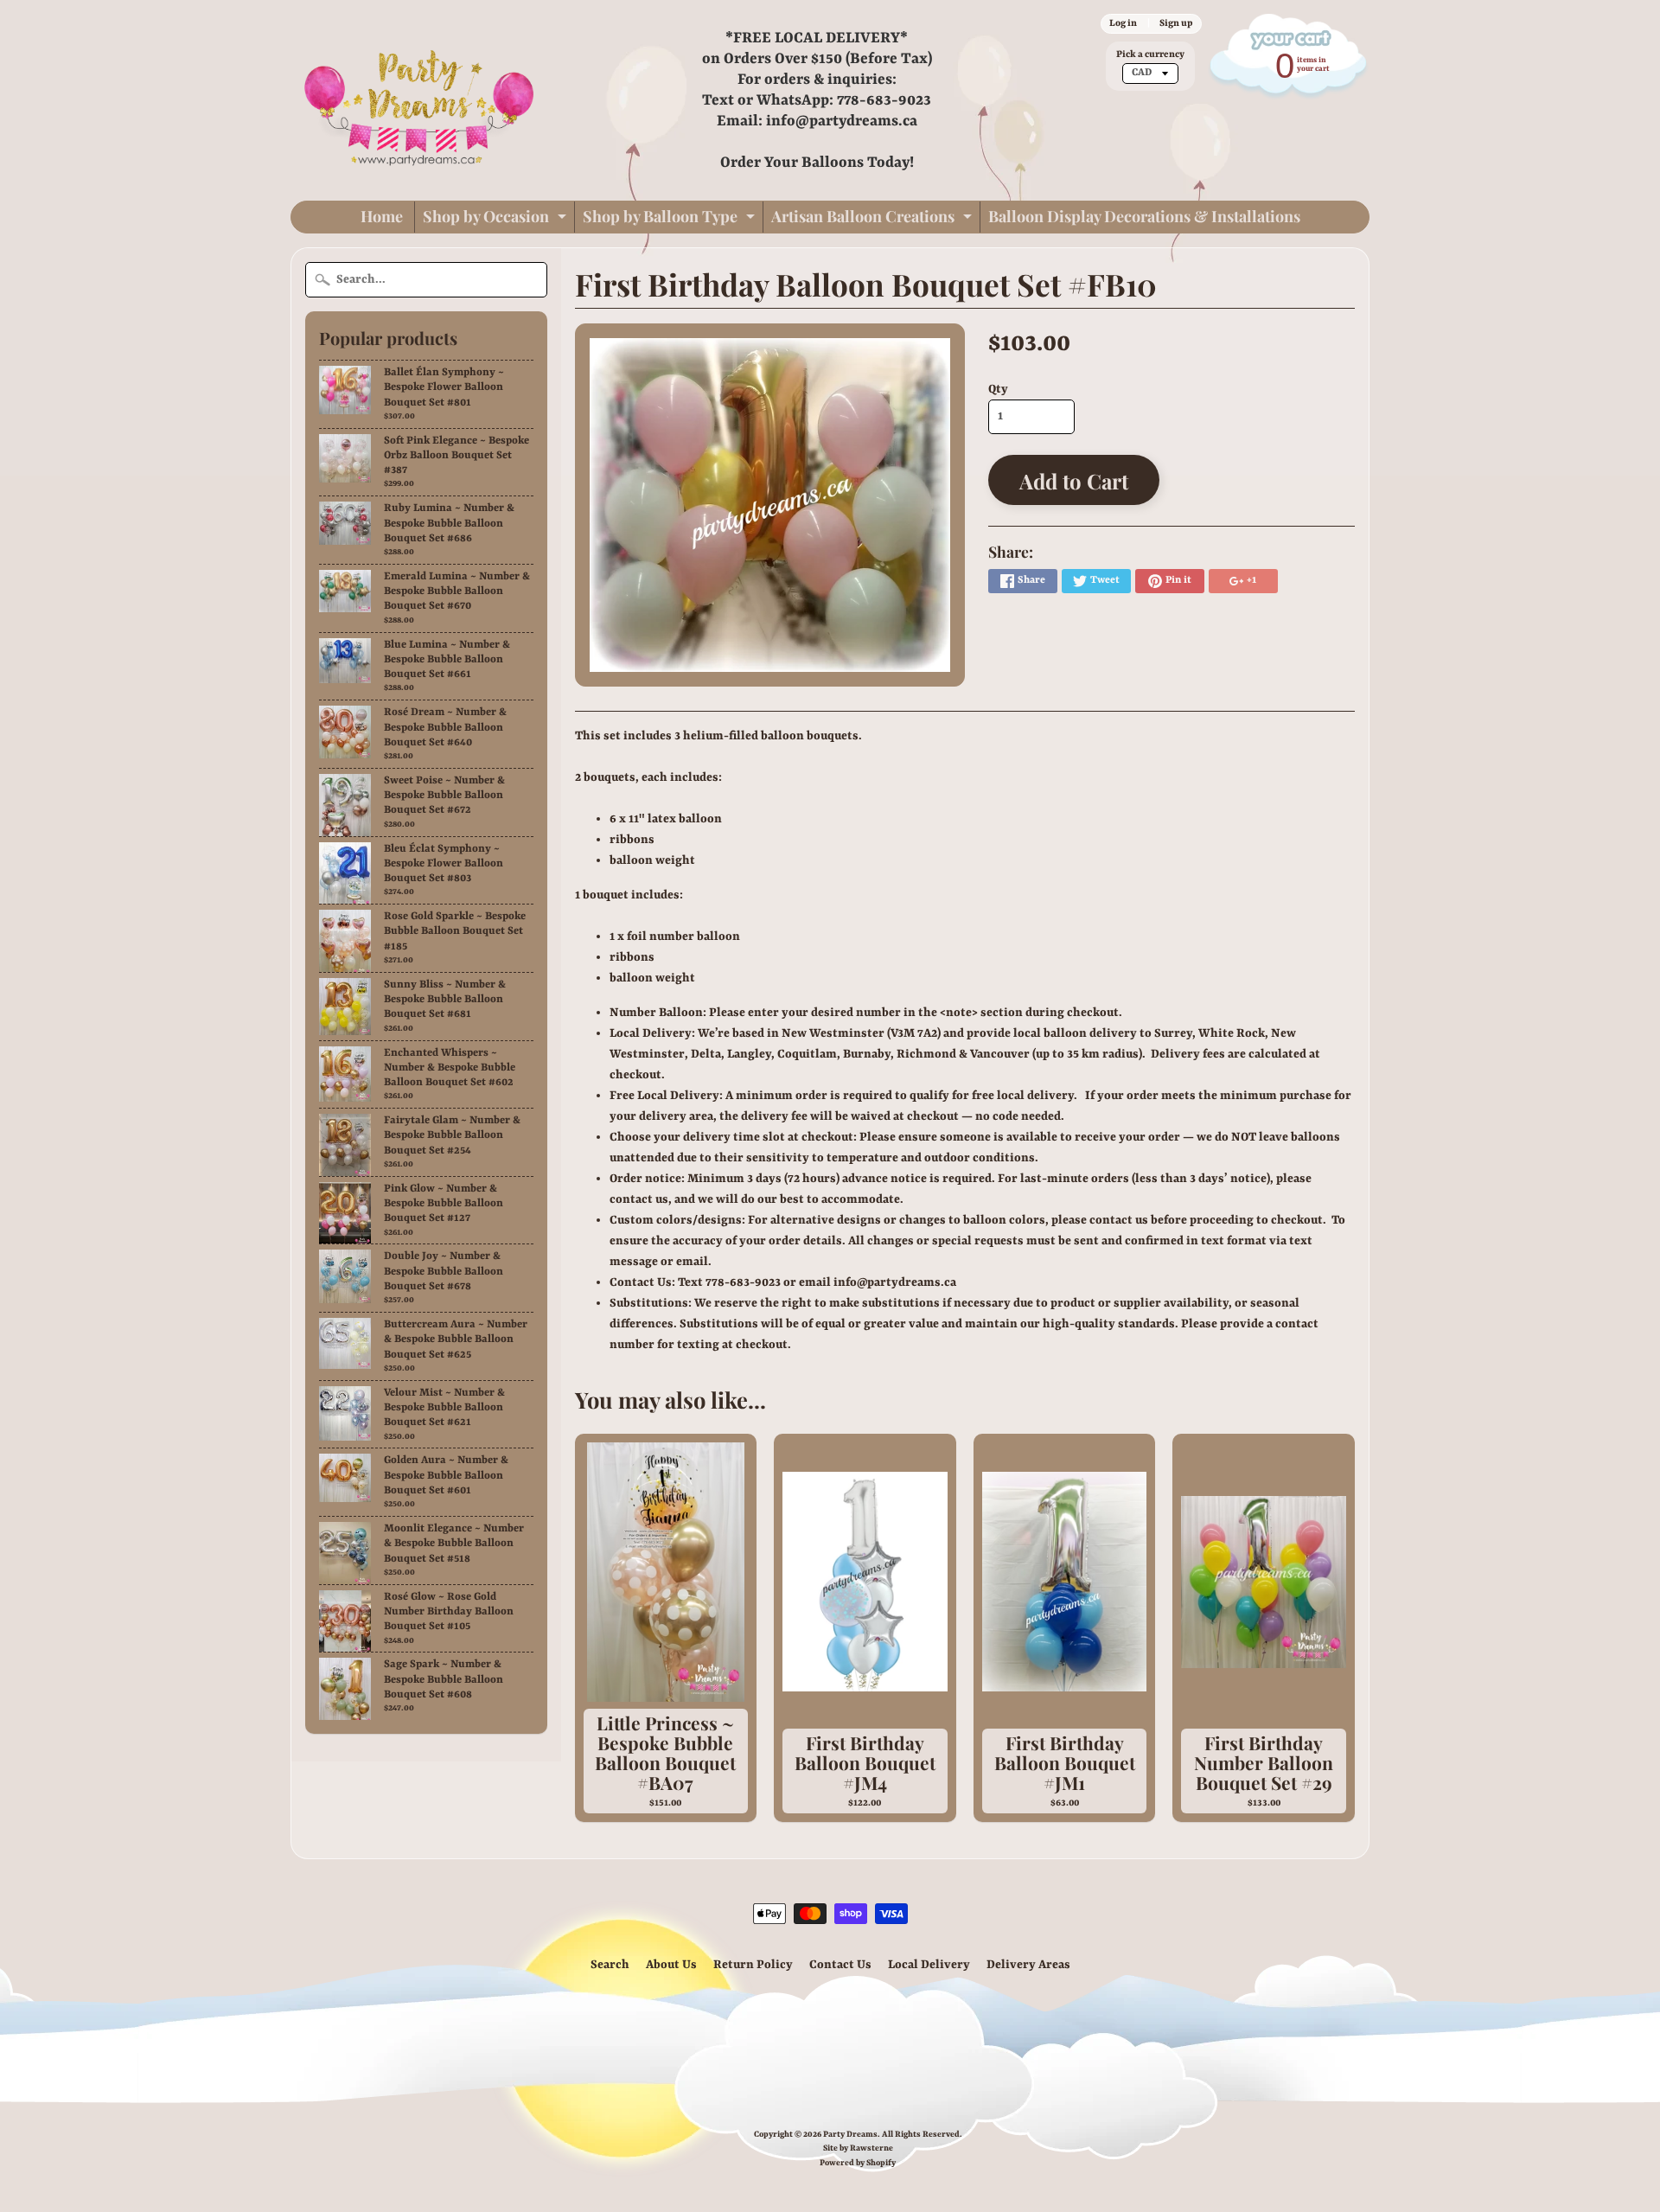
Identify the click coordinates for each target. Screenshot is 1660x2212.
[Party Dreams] (420, 100)
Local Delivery (929, 1965)
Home (382, 216)
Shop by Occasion (497, 219)
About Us (671, 1965)
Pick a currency (1150, 54)
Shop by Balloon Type (671, 219)
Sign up (1176, 23)
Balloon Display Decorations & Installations (1144, 216)
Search (610, 1965)
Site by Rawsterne (858, 2148)
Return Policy (753, 1965)
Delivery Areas (1028, 1965)
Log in (1123, 23)
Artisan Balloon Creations (874, 219)
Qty (998, 389)
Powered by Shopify (858, 2163)
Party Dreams (850, 2135)
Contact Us (840, 1965)
